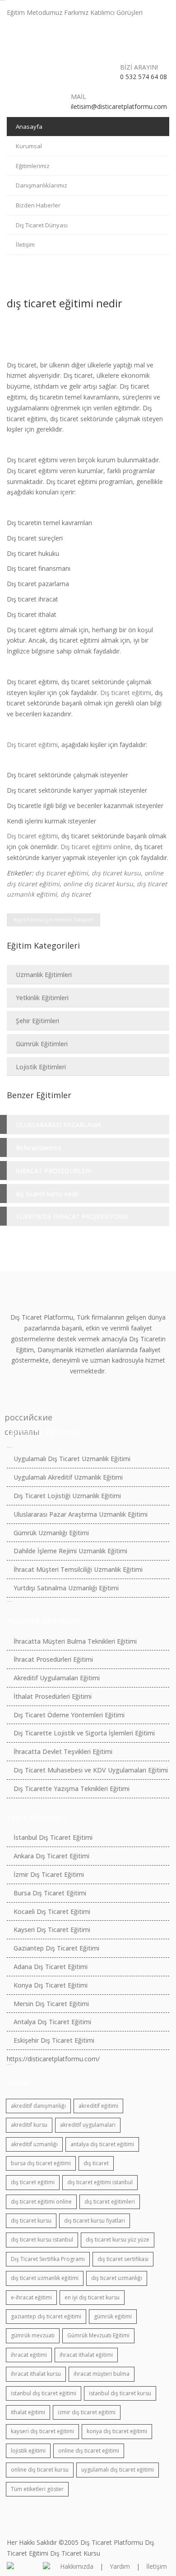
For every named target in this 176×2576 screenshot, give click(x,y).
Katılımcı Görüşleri (116, 12)
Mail (79, 96)
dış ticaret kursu (116, 873)
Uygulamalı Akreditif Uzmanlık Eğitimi (68, 1477)
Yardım (120, 2566)
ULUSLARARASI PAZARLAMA (58, 1125)
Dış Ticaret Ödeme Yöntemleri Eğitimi (69, 1715)
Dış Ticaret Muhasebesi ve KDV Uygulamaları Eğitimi (91, 1770)
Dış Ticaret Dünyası (42, 225)
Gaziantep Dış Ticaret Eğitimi (56, 1948)
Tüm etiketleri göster (37, 2489)
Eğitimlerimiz (33, 166)
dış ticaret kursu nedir (47, 1194)
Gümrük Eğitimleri (42, 1044)
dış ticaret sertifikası (123, 2259)
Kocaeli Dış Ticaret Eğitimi (52, 1911)
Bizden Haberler (38, 205)
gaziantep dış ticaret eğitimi (46, 2316)
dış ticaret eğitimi (62, 873)
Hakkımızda (77, 2566)
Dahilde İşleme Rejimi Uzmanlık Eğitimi (70, 1551)
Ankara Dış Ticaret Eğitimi (51, 1856)
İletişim (25, 244)
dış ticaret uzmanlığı (117, 2278)
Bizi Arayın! (139, 67)
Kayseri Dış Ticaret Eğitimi (52, 1930)
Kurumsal (29, 146)
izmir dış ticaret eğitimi (87, 2412)
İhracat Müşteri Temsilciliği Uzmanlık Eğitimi (78, 1569)
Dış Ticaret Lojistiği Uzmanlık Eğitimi (67, 1496)
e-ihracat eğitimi (31, 2297)
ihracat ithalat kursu (36, 2374)
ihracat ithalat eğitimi (86, 2355)
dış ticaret (76, 894)
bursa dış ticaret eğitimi (41, 2163)
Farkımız (76, 12)
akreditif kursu (29, 2125)
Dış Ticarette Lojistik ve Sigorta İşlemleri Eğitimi (84, 1733)
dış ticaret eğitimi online (41, 2202)
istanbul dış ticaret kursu (120, 2393)
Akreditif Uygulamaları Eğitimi (57, 1678)
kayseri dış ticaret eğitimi (42, 2431)
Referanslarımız (39, 1148)
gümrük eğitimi (113, 2316)
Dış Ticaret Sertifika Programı (48, 2259)
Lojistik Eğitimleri (41, 1067)
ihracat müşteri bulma (102, 2374)
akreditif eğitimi (98, 2106)
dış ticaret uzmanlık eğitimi (45, 2278)
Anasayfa (29, 127)
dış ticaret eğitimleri (110, 2202)
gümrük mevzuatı (33, 2335)
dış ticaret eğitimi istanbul (100, 2182)
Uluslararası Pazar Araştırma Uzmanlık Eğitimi (81, 1514)
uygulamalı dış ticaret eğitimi (118, 2470)
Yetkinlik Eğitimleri (42, 998)
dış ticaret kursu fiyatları (95, 2221)
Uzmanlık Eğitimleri (44, 975)
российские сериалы (12, 1418)
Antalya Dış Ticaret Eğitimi (52, 2022)
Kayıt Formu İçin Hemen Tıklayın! (53, 919)
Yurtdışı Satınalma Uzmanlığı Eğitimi (66, 1588)
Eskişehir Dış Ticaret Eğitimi (54, 2040)
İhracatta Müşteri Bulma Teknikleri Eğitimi (75, 1641)
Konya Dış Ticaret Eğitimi (51, 1985)
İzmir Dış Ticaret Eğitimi (49, 1874)
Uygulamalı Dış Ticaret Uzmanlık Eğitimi (72, 1459)
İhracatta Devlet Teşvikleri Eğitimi (63, 1751)
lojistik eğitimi (28, 2451)
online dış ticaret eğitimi (89, 2451)
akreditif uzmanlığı (34, 2144)
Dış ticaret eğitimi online (96, 847)
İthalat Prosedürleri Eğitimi (53, 1696)
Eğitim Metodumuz (35, 12)
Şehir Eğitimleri (37, 1021)
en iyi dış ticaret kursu (92, 2297)
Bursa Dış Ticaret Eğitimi (50, 1893)
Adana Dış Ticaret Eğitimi (51, 1967)
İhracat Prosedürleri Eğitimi (53, 1659)
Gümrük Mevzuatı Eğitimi (98, 2335)
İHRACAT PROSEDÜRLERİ (53, 1171)
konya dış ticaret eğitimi (117, 2431)
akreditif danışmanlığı (38, 2106)
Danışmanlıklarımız (42, 185)
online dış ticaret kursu (98, 884)
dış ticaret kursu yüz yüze (118, 2240)
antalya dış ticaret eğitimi (102, 2144)
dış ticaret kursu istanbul (42, 2240)
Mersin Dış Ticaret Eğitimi (51, 2004)
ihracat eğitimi (29, 2355)
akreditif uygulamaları (88, 2125)
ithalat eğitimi (28, 2412)
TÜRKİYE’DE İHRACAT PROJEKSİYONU (72, 1216)
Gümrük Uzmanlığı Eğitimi (51, 1533)
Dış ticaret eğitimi (126, 693)
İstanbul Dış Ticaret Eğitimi (53, 1837)
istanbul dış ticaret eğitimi (44, 2393)
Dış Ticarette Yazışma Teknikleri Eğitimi (72, 1789)
